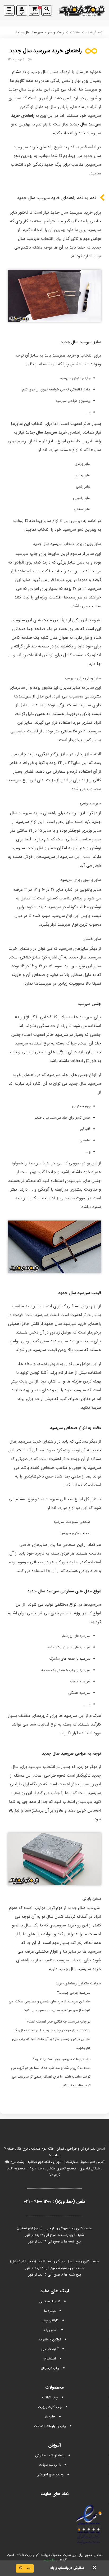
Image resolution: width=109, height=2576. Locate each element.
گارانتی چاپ (50, 2320)
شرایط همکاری (50, 2301)
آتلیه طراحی (50, 2349)
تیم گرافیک (94, 32)
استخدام (50, 2359)
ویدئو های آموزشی (50, 2474)
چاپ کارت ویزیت (50, 2407)
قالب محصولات (50, 2465)
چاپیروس (49, 2560)
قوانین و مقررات (50, 2339)
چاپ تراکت (50, 2397)
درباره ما (50, 2311)
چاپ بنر (50, 2417)
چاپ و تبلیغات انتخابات (50, 2426)
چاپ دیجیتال (50, 2368)
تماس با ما (50, 2330)
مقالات (75, 32)
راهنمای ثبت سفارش (50, 2455)
